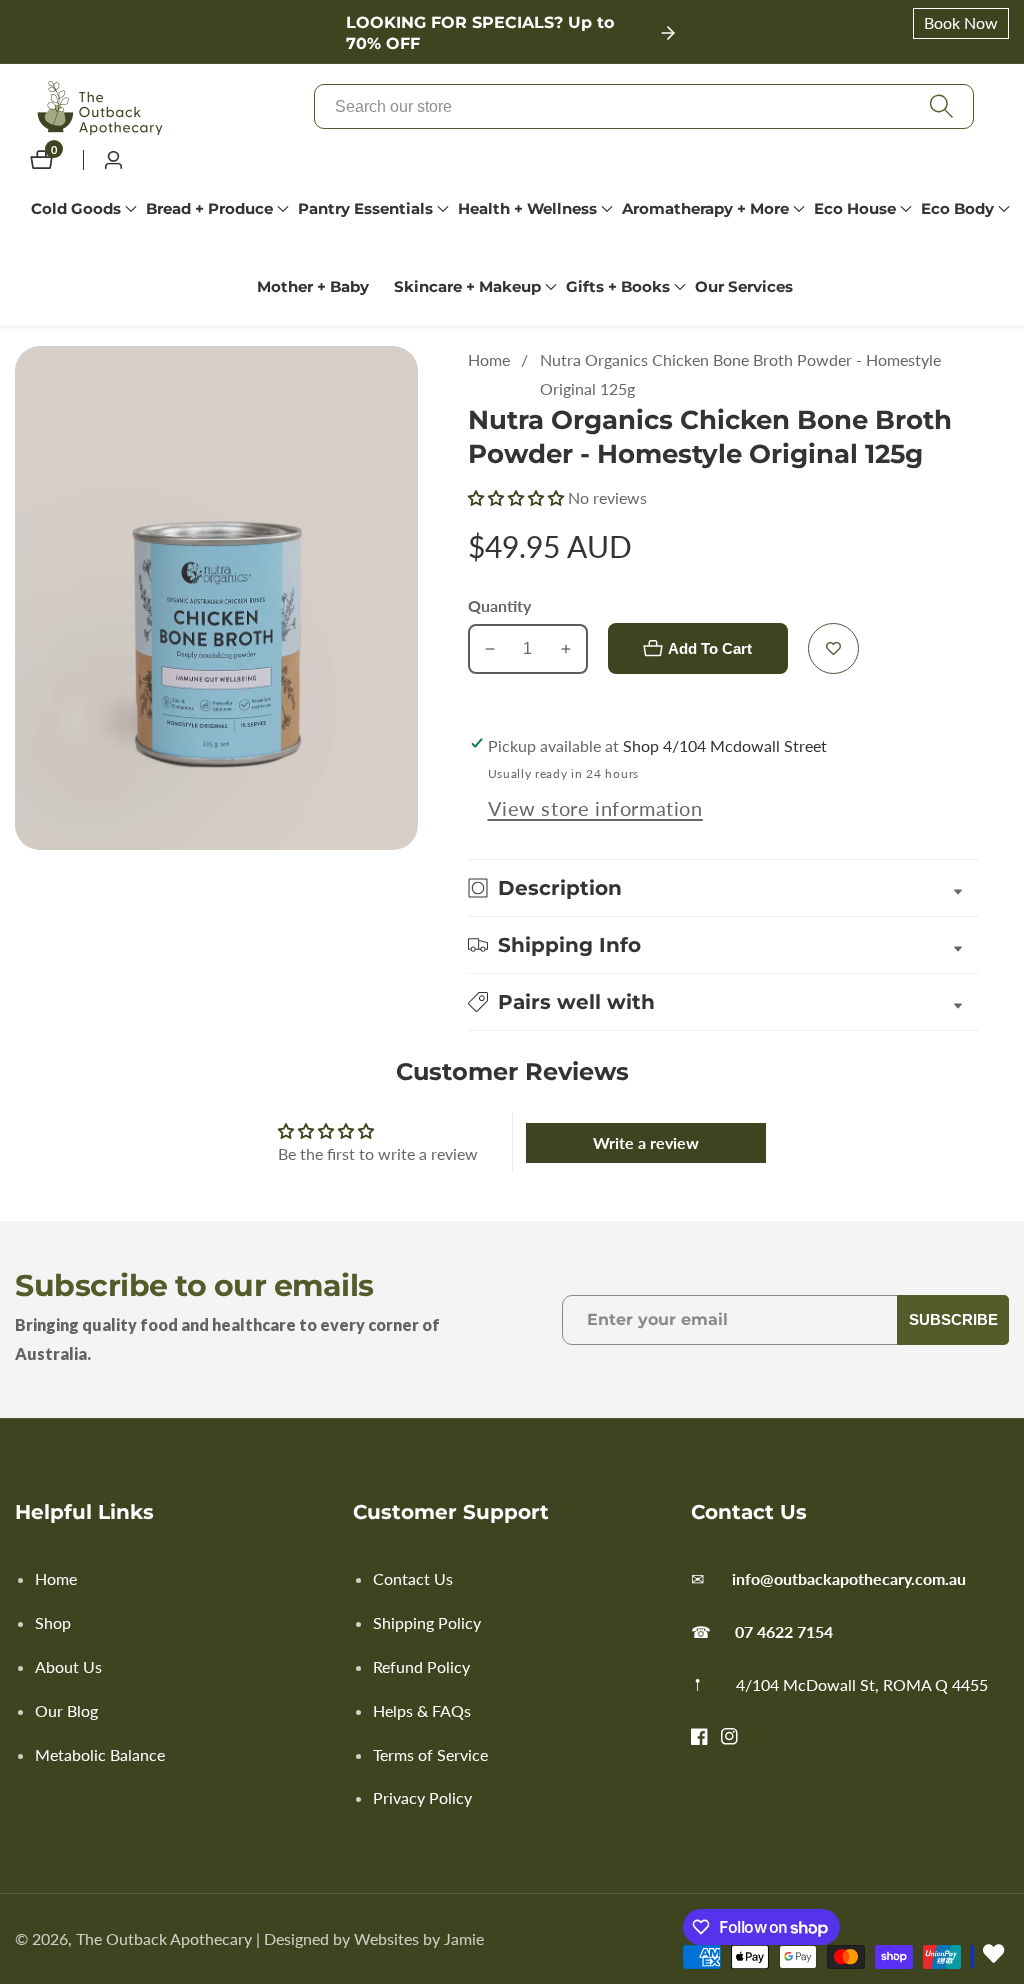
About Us (68, 1666)
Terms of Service (430, 1754)
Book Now (961, 22)
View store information (595, 808)
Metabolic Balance (100, 1754)
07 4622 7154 (784, 1631)
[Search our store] (941, 106)
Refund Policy (421, 1666)
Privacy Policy (422, 1797)
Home (489, 359)
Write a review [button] (646, 1142)
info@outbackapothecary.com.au (849, 1578)
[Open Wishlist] (994, 1954)
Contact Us (413, 1578)
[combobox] (644, 106)
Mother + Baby (313, 286)
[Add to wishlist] (833, 648)
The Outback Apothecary (164, 1939)
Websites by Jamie (419, 1939)
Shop (53, 1622)
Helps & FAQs (422, 1710)
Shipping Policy (427, 1622)
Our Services (744, 286)
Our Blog (66, 1710)
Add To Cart (710, 648)
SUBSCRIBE (953, 1319)
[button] (76, 209)
